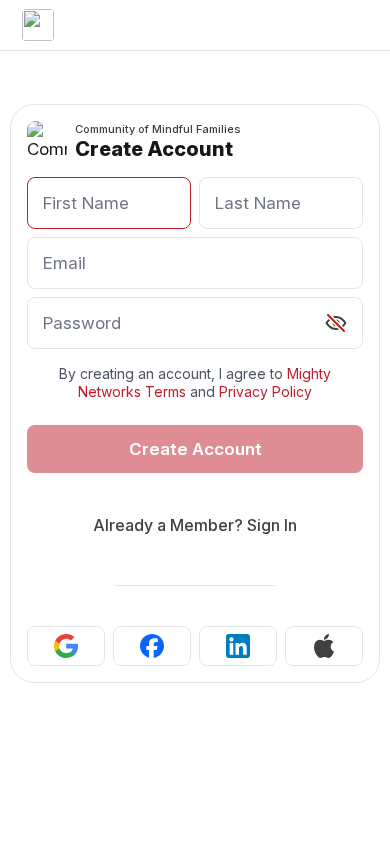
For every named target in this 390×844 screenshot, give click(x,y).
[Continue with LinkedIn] (238, 646)
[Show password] (336, 323)
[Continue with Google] (66, 646)
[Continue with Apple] (324, 646)
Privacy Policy (265, 391)
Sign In (272, 525)
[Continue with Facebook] (152, 646)
